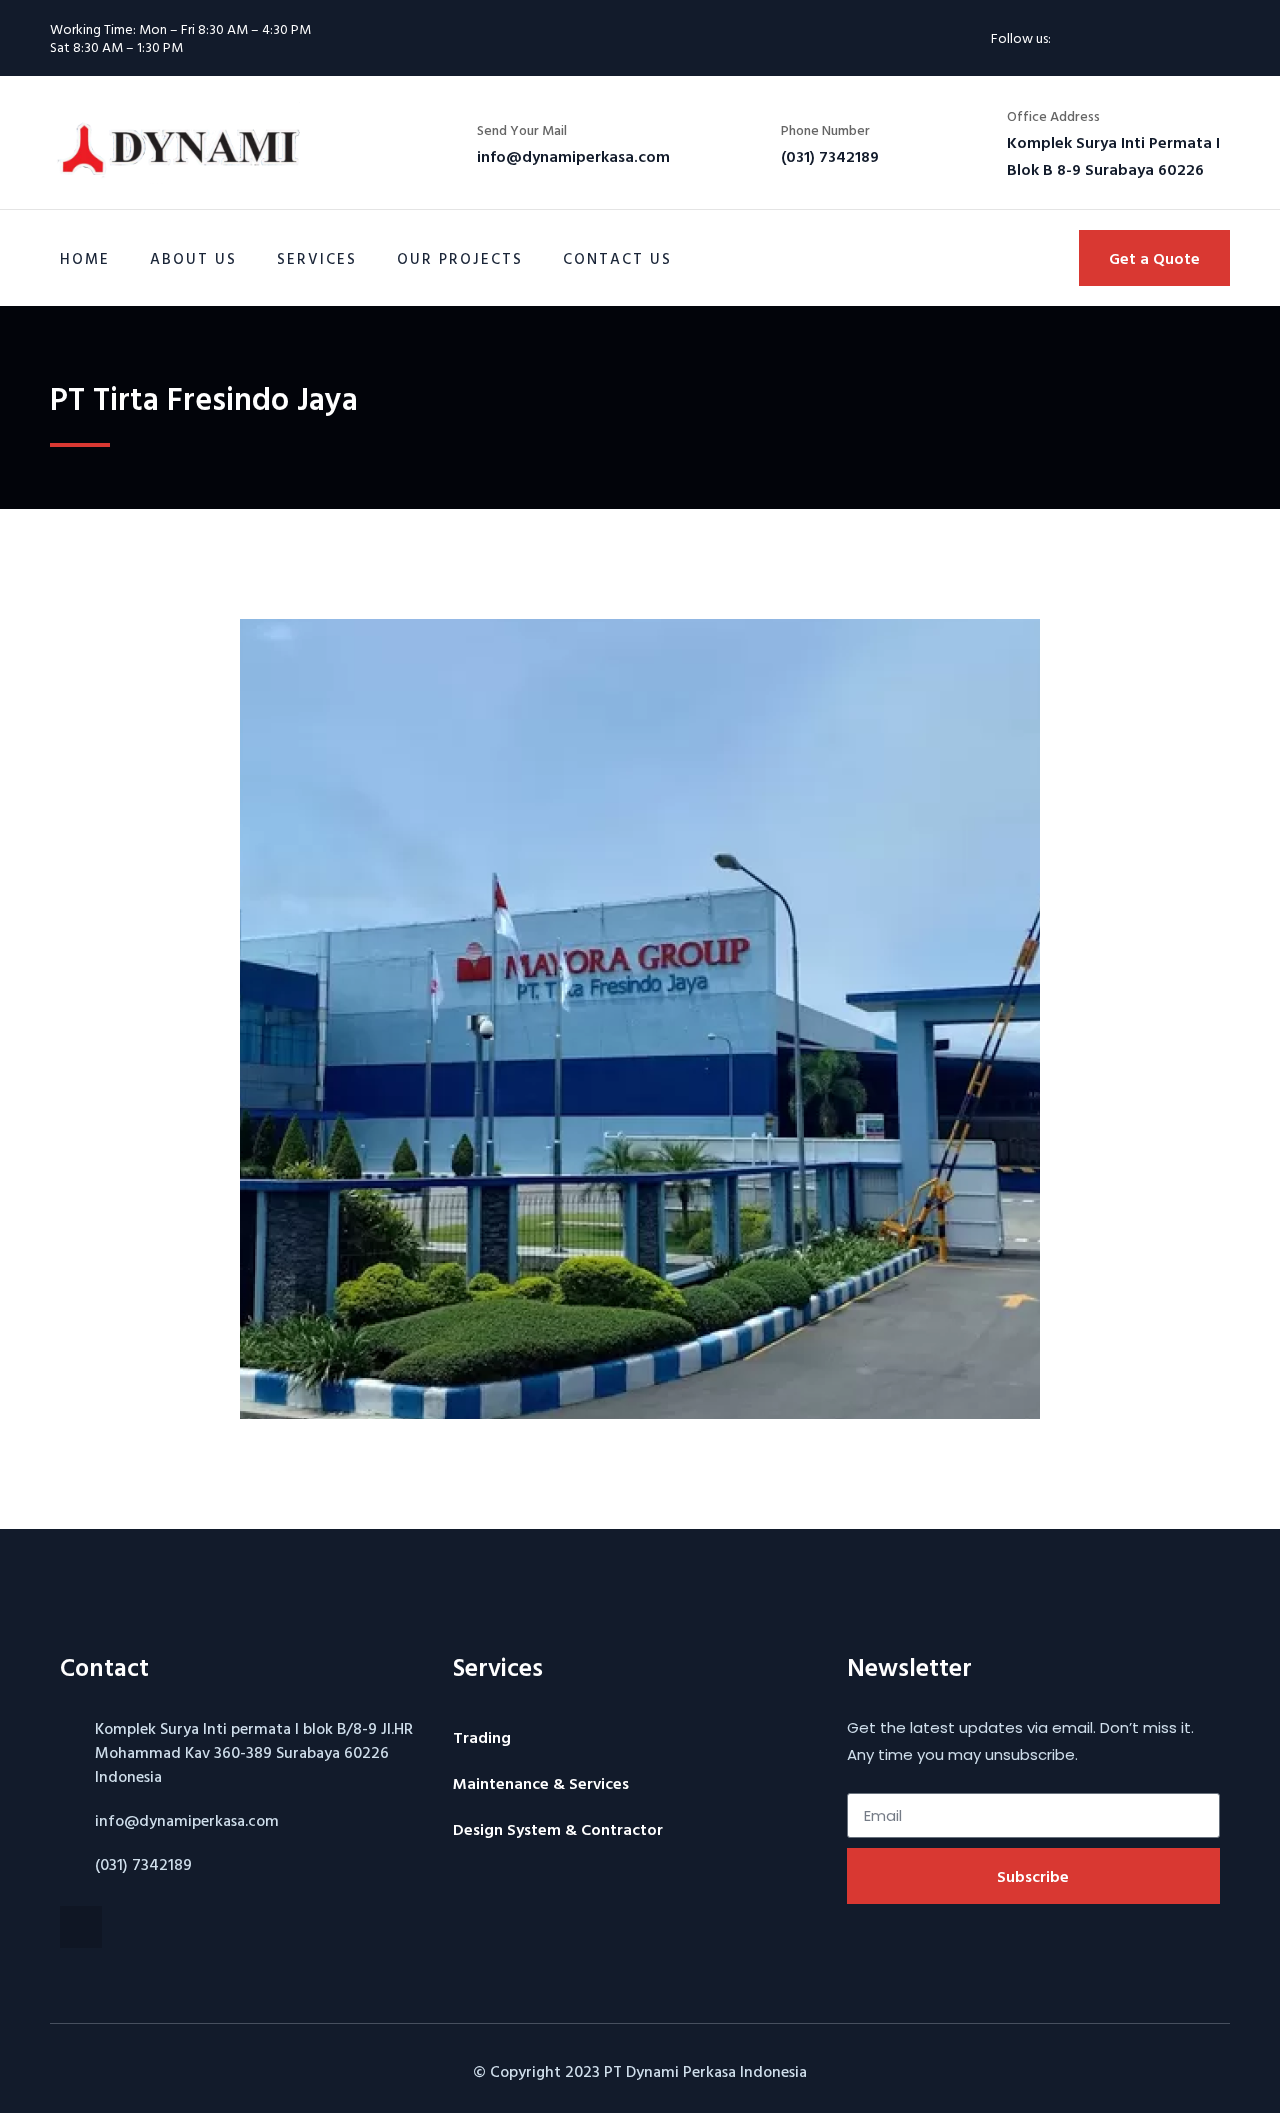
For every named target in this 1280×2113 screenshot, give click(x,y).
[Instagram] (1088, 38)
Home (85, 258)
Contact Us (617, 258)
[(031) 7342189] (70, 1864)
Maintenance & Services (541, 1783)
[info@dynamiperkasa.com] (70, 1820)
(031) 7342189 (143, 1864)
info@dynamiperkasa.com (187, 1820)
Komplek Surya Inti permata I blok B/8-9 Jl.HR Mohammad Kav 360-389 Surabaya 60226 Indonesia (254, 1752)
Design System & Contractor (558, 1829)
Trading (482, 1737)
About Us (193, 258)
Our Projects (460, 258)
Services (317, 258)
